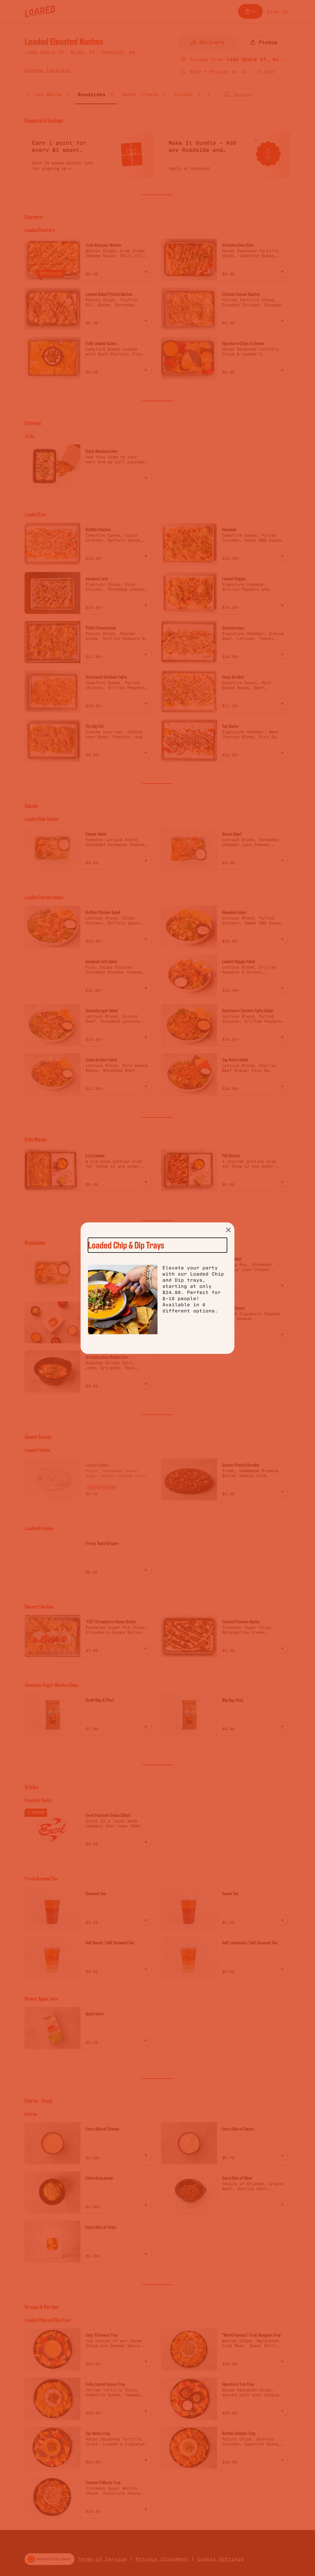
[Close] (228, 1230)
